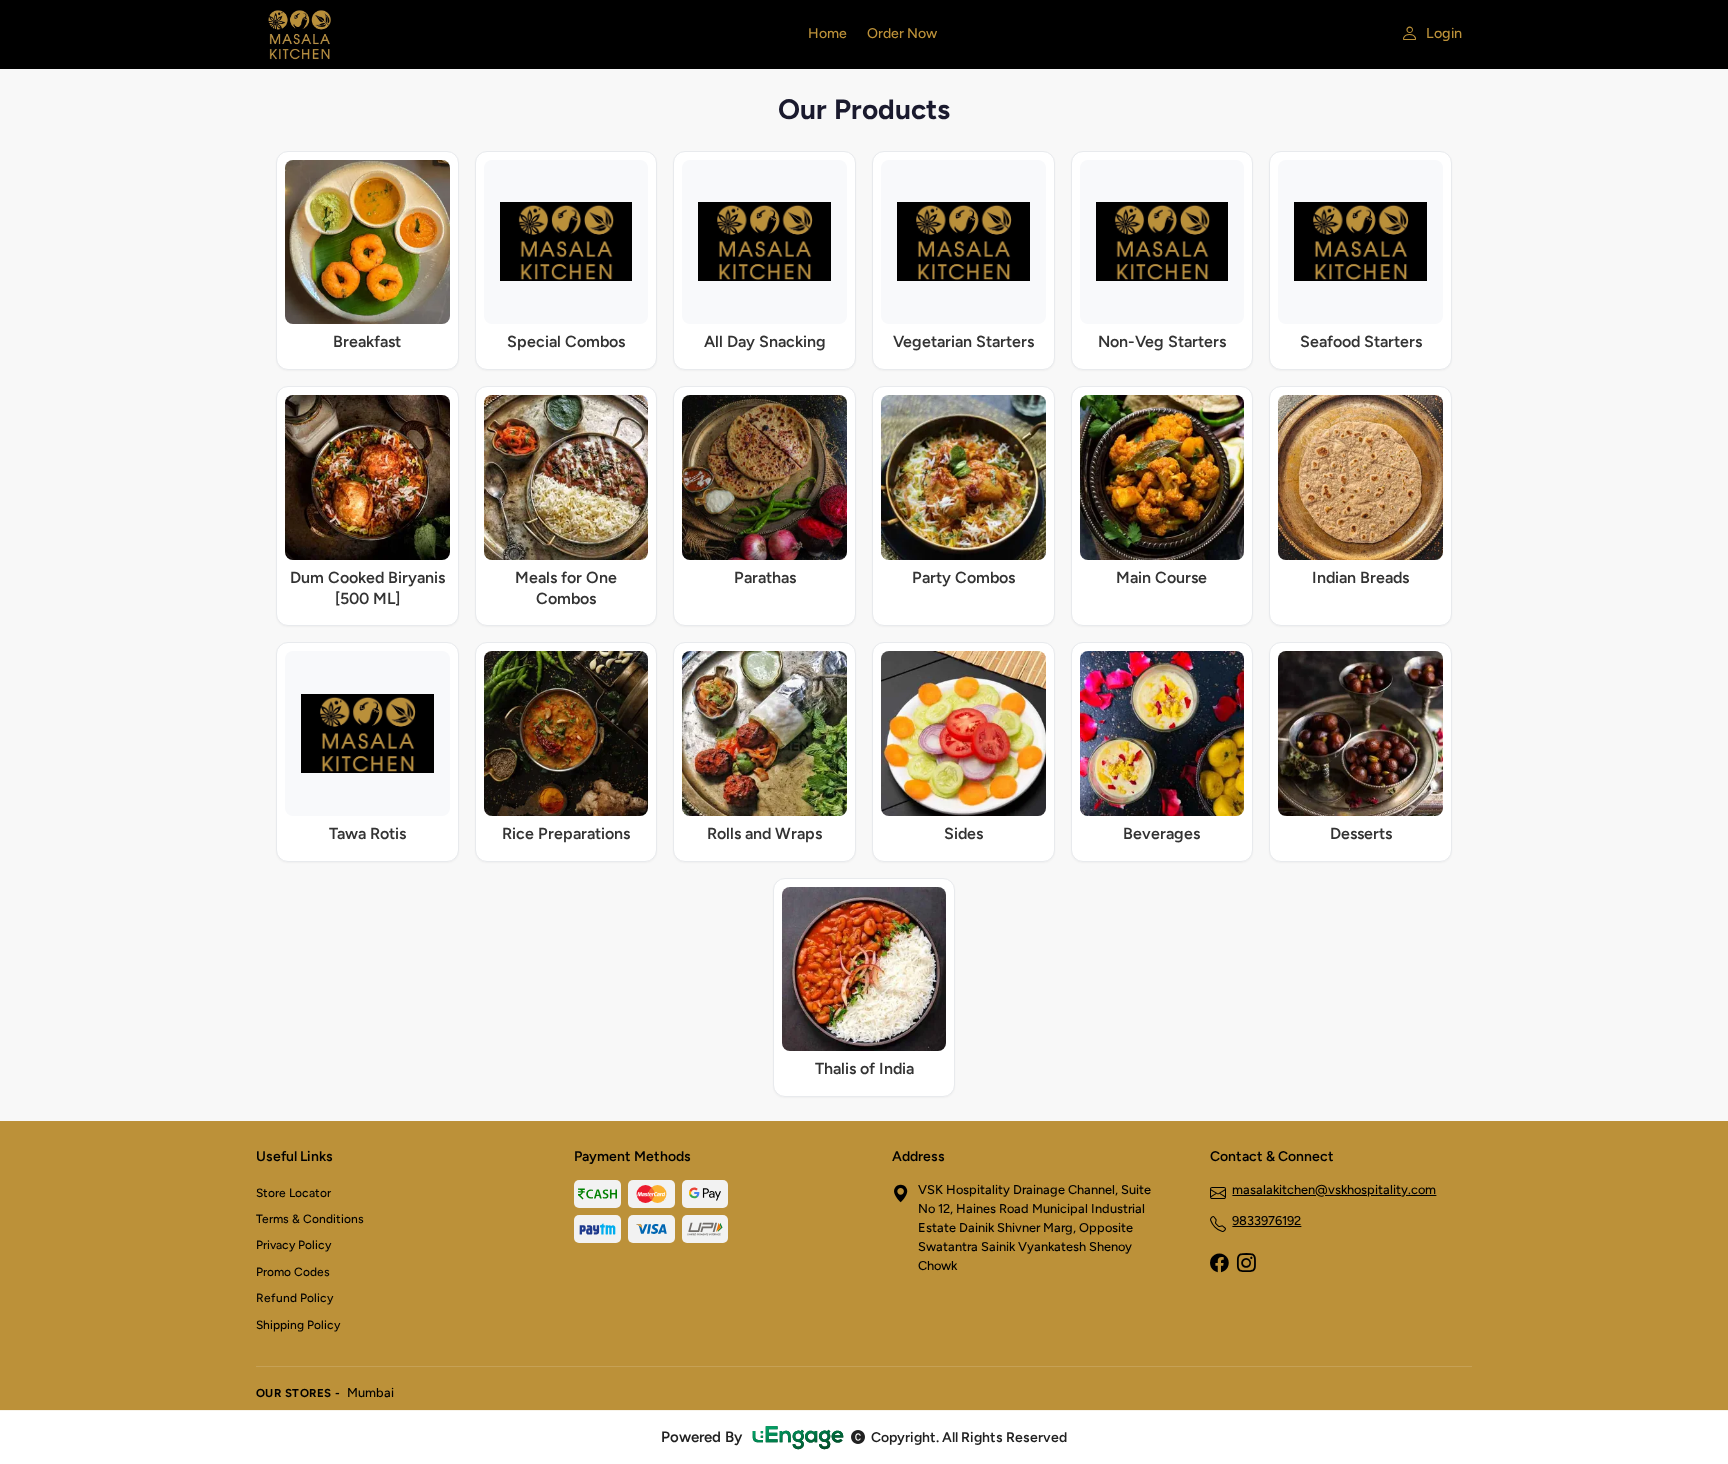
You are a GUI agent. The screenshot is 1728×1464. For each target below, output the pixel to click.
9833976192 (1266, 1220)
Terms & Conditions (310, 1219)
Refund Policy (294, 1298)
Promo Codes (293, 1272)
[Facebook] (1219, 1265)
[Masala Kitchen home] (520, 34)
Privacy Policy (293, 1245)
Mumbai (370, 1392)
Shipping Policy (298, 1325)
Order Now (902, 33)
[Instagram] (1246, 1265)
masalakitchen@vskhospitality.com (1334, 1189)
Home (827, 33)
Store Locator (293, 1193)
